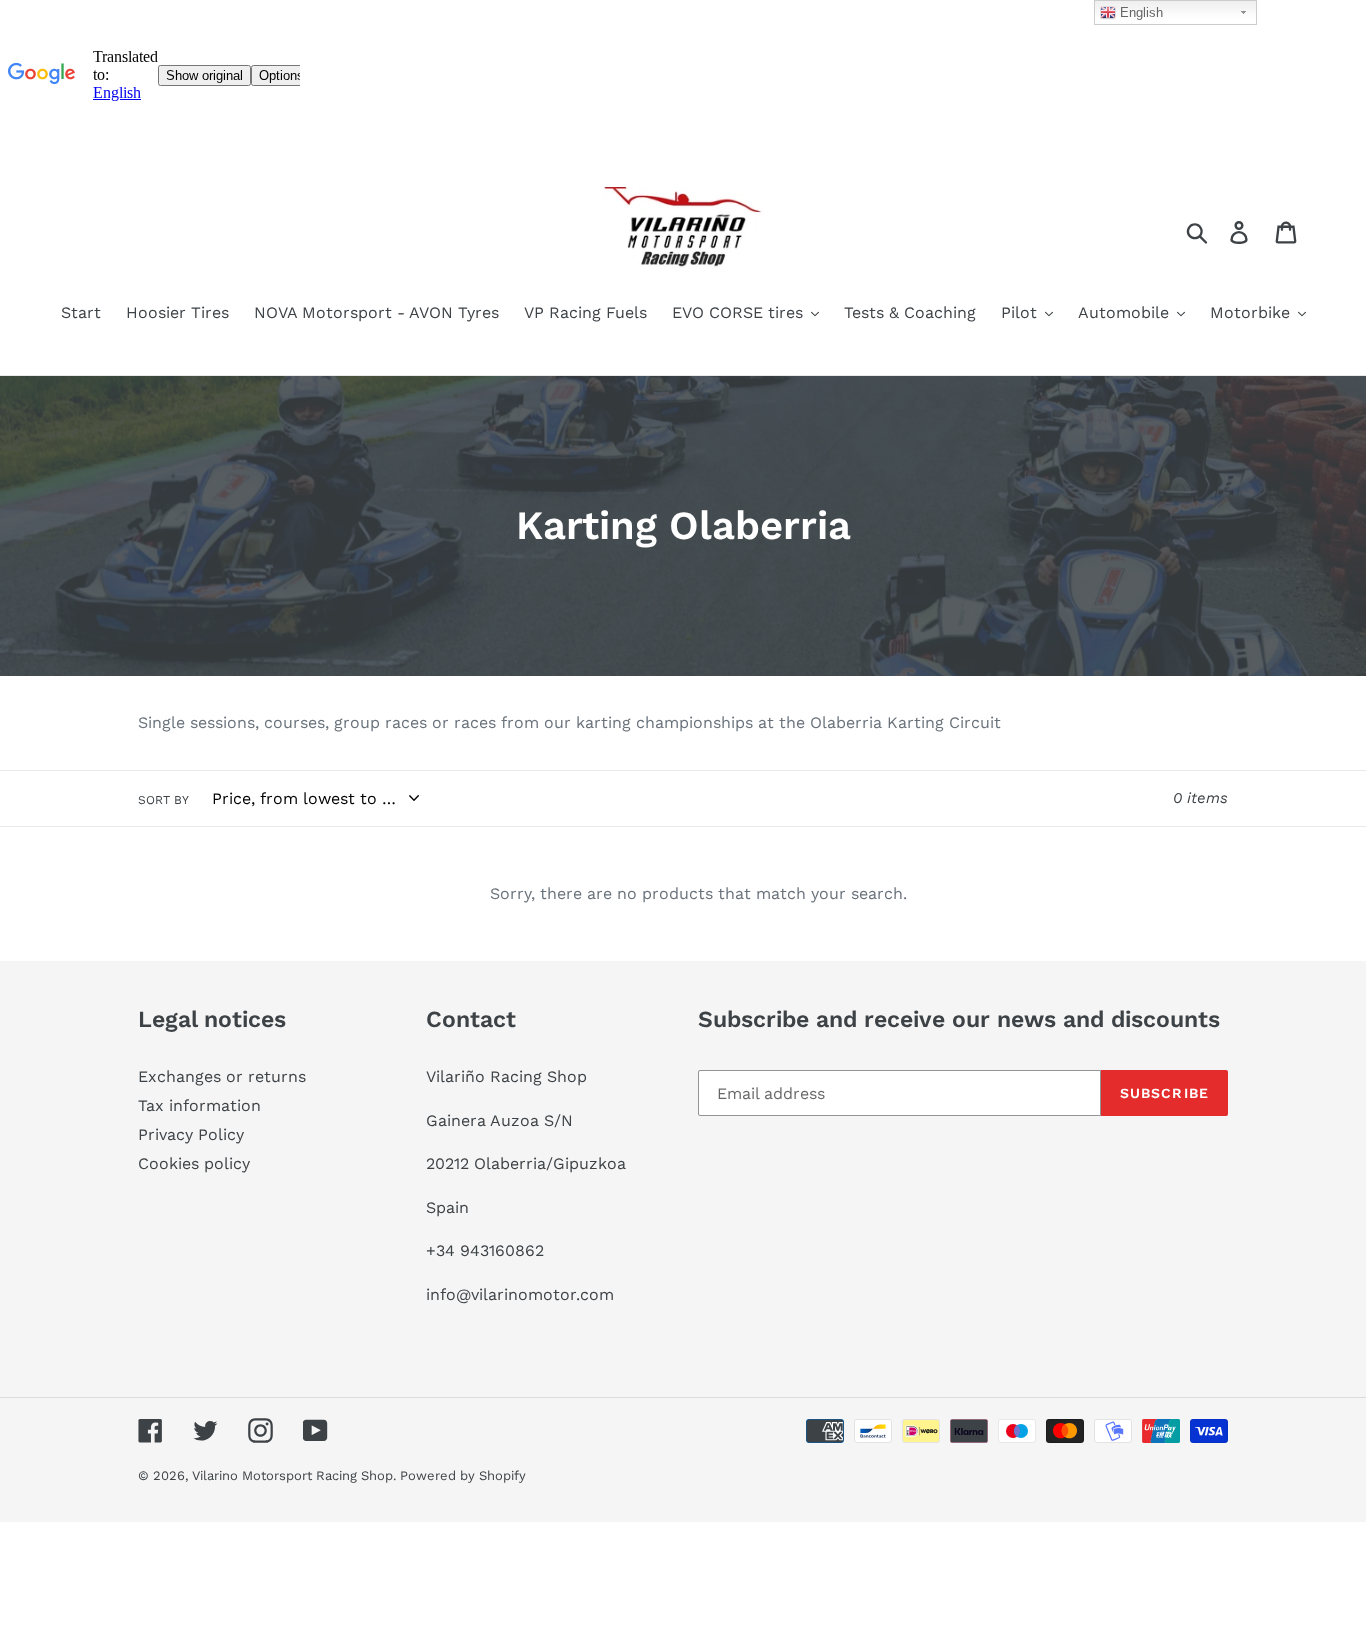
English (1139, 12)
